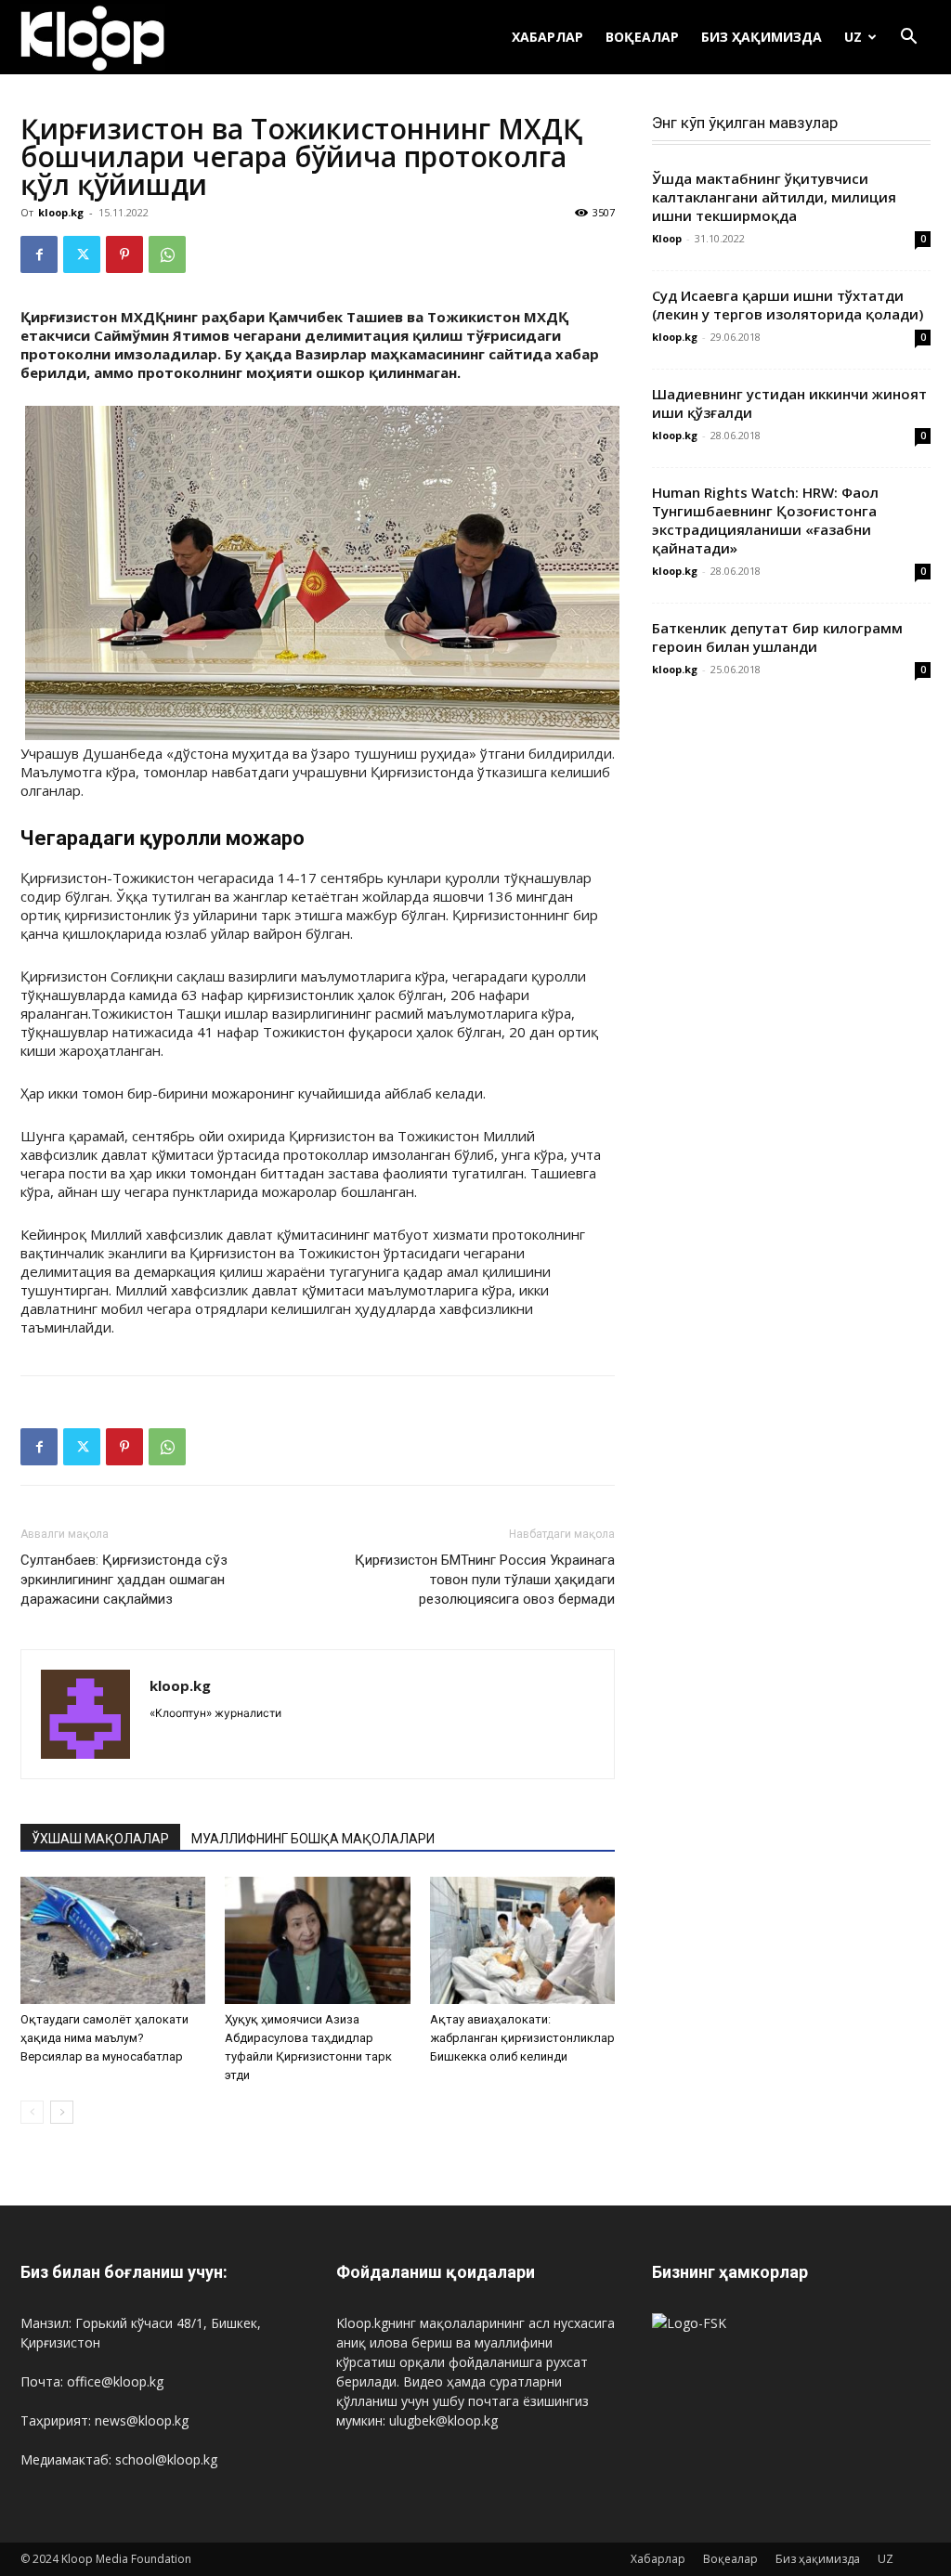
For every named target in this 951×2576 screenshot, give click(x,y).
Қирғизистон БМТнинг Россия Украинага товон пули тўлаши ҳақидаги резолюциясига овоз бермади (485, 1580)
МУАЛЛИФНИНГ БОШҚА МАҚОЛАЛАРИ (313, 1839)
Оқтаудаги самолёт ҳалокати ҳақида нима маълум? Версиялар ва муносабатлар (104, 2038)
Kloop (667, 238)
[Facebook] (39, 254)
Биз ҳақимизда (762, 37)
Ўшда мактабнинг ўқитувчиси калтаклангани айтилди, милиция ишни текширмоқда (774, 197)
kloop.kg (61, 212)
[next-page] (62, 2112)
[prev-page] (32, 2112)
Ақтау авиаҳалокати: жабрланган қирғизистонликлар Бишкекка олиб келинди (522, 2038)
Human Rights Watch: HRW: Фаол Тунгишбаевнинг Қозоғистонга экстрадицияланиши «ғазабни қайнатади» (765, 520)
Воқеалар (642, 37)
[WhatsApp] (167, 254)
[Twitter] (82, 254)
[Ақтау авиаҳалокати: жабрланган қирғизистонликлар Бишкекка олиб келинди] (522, 1940)
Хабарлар (547, 37)
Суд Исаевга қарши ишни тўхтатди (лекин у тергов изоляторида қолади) (788, 305)
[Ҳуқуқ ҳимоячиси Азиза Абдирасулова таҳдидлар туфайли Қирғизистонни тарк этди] (317, 1940)
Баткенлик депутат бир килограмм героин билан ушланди (777, 637)
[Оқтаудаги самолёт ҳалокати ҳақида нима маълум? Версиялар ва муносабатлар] (113, 1940)
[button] (908, 39)
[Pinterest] (124, 254)
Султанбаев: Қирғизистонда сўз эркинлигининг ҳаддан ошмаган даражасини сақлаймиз (124, 1580)
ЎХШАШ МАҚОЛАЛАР (100, 1839)
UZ (853, 37)
